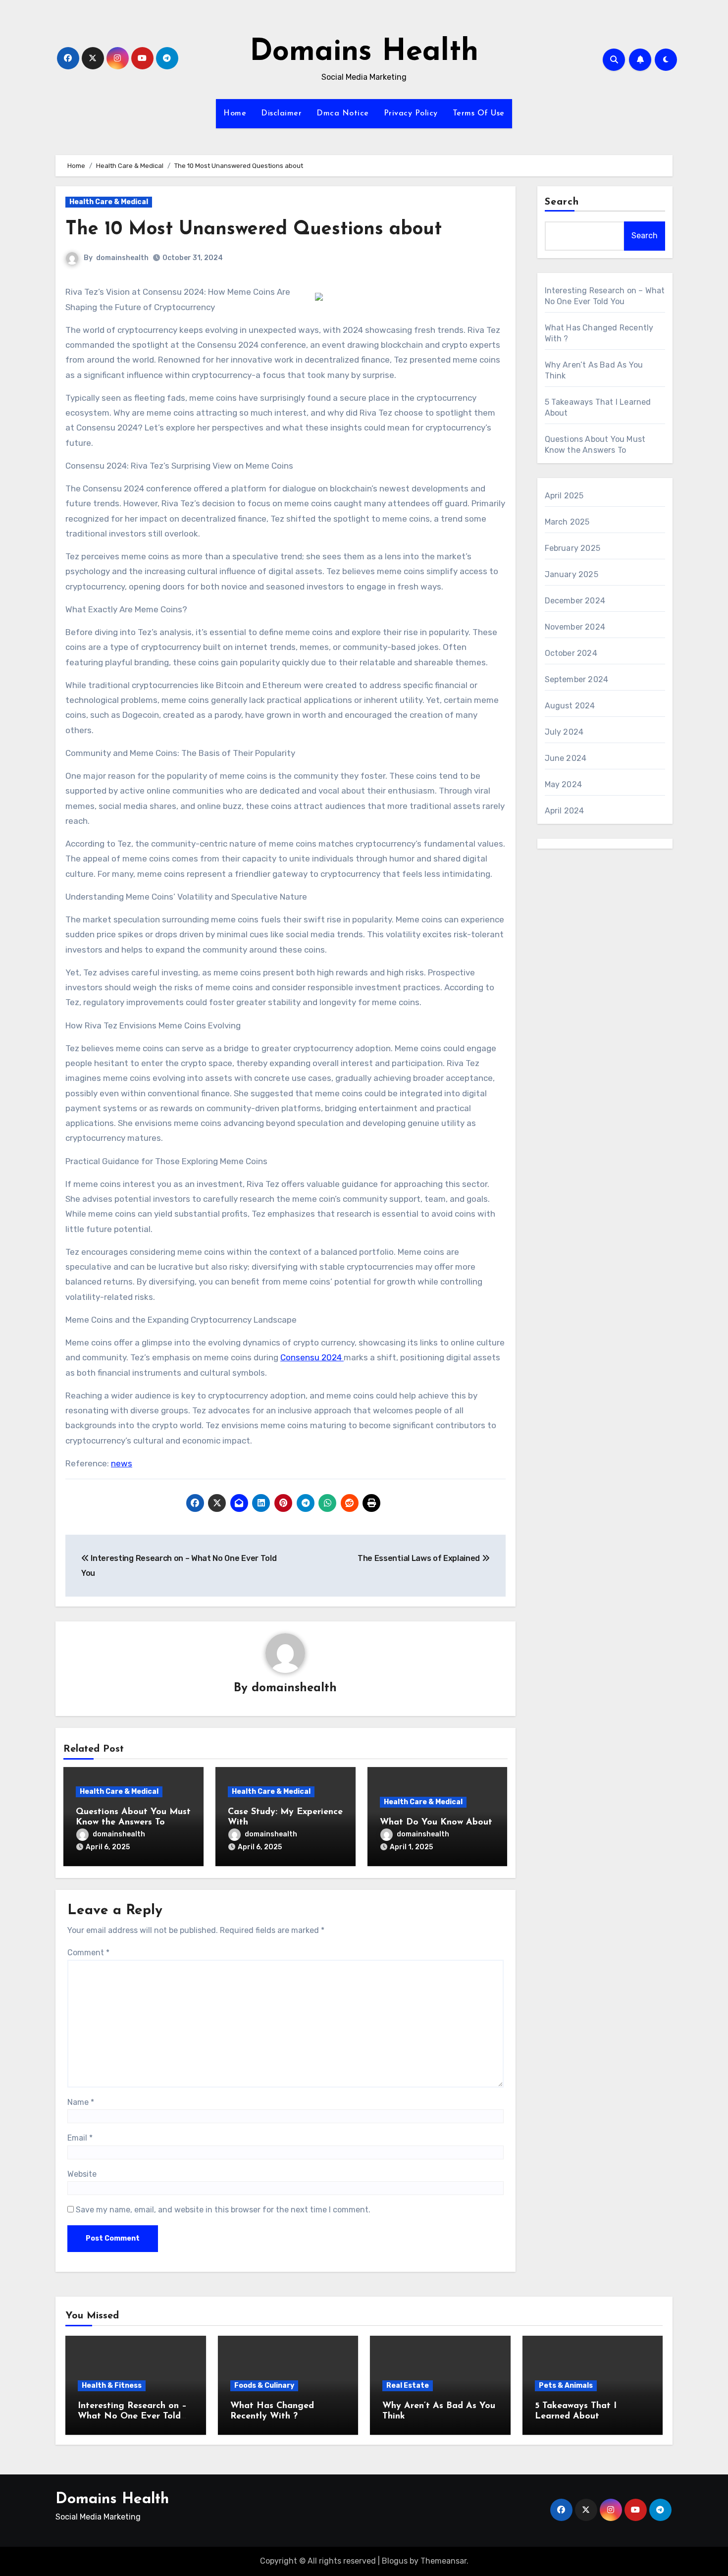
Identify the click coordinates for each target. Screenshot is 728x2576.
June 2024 (566, 758)
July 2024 (564, 732)
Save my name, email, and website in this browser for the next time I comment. (223, 2210)
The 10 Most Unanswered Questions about (254, 230)
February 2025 (573, 548)
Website (82, 2174)
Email (80, 2138)
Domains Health (364, 53)
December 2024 (575, 601)
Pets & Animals (566, 2386)
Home (235, 113)
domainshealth (122, 258)
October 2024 (571, 653)
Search (562, 202)
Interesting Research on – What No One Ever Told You (132, 2417)
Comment (88, 1953)
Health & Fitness (112, 2386)
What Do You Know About (436, 1823)
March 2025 (567, 522)
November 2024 (575, 627)
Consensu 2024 (312, 1357)
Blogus (395, 2561)
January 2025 (572, 574)
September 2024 (577, 679)
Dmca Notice (343, 113)
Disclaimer (281, 113)
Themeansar (443, 2561)
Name (81, 2102)
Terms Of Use (479, 113)
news (122, 1463)
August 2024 (570, 706)
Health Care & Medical (109, 202)
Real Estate (408, 2386)
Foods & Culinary (264, 2386)
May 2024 (564, 784)
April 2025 (564, 496)
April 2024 (565, 811)
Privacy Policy (411, 113)
